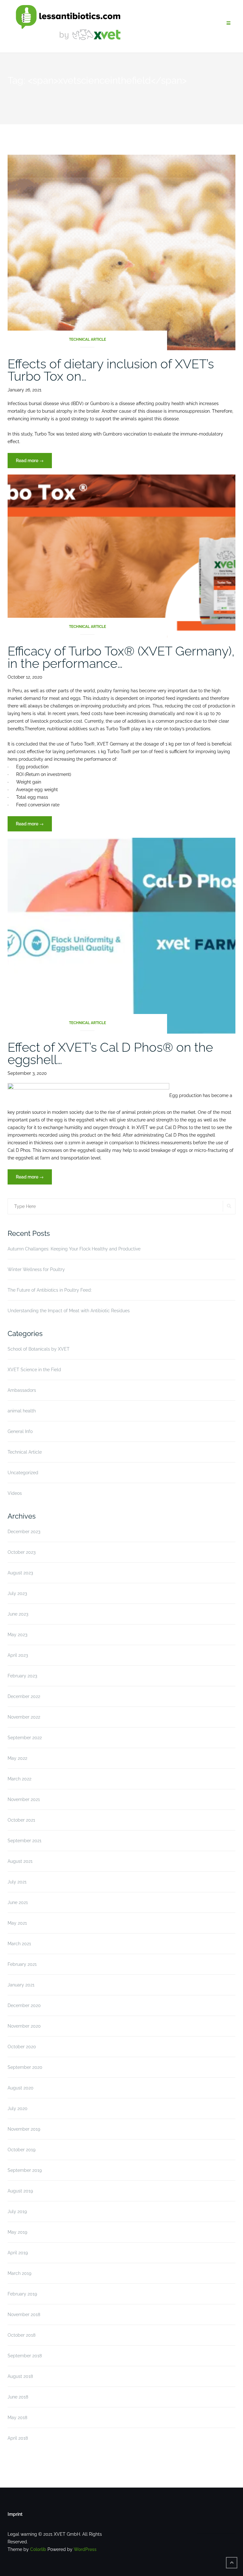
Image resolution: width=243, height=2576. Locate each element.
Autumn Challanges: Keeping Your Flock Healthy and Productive (74, 1249)
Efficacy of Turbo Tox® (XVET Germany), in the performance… (121, 657)
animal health (22, 1411)
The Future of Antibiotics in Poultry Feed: (50, 1290)
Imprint (15, 2514)
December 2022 (24, 1696)
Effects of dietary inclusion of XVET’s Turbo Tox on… (111, 370)
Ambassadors (22, 1390)
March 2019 (19, 2273)
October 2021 (21, 1820)
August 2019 (20, 2191)
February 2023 (22, 1676)
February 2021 (22, 1964)
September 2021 (25, 1841)
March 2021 (19, 1944)
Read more (34, 463)
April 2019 (18, 2253)
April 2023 (18, 1655)
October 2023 (22, 1552)
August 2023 (20, 1573)
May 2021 (17, 1923)
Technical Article (87, 339)
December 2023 (24, 1532)
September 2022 (25, 1738)
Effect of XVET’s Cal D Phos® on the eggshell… (110, 1053)
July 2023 (17, 1593)
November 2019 (24, 2129)
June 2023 (18, 1614)
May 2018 (17, 2418)
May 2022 (17, 1758)
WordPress (85, 2549)
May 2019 (17, 2232)
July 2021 (17, 1882)
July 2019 (17, 2211)
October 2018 (22, 2335)
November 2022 (24, 1717)
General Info (20, 1431)
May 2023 (17, 1635)
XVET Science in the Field (34, 1370)
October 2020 (22, 2047)
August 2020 (21, 2088)
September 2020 (25, 2067)
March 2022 (19, 1779)
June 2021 (18, 1902)
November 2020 (24, 2026)
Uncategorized (23, 1473)
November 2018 (24, 2315)
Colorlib (38, 2549)
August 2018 (20, 2376)
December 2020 (24, 2005)
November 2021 (24, 1799)
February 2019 (22, 2294)
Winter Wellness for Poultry (36, 1269)
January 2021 (21, 1985)
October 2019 (22, 2150)
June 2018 (18, 2397)
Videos (15, 1493)
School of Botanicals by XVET (39, 1349)
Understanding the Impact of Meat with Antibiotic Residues (69, 1311)
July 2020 (18, 2108)
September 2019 (25, 2170)
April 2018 (18, 2438)
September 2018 (25, 2356)
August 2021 (20, 1861)
